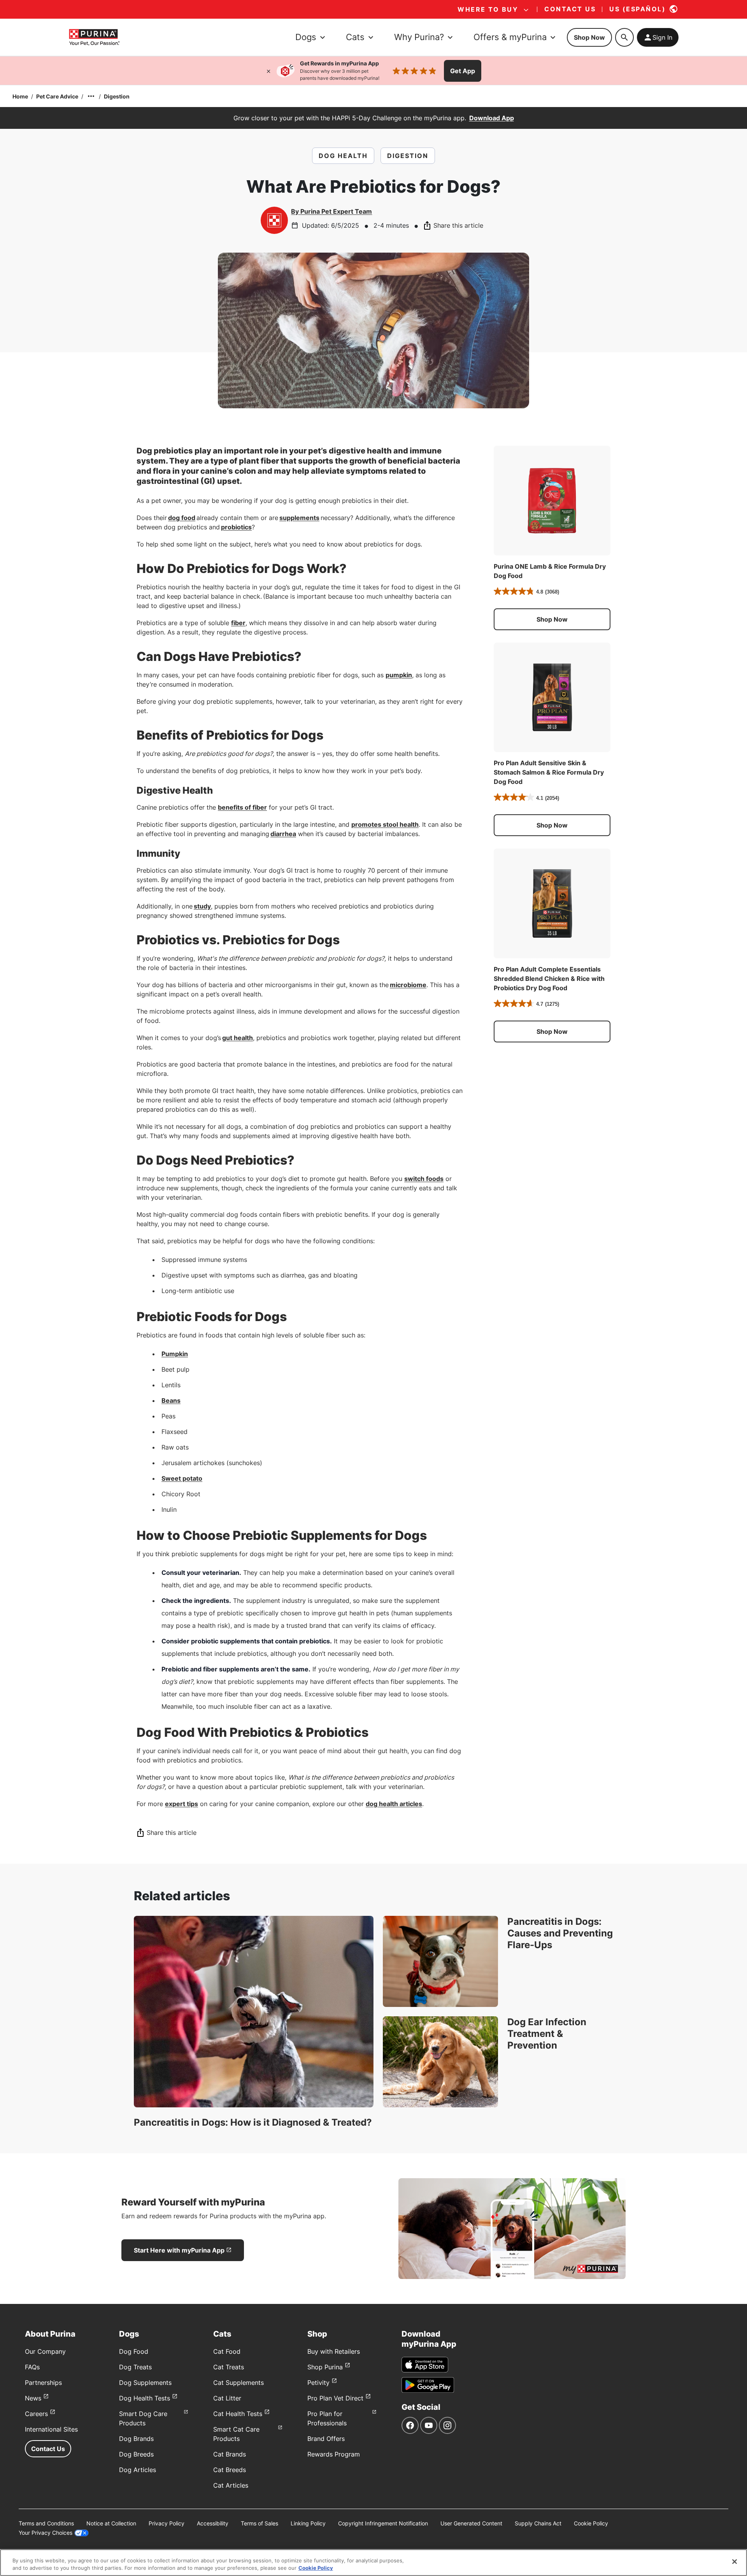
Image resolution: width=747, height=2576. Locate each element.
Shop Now (589, 37)
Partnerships (43, 2383)
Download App (492, 118)
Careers (36, 2414)
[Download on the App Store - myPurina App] (425, 2365)
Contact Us (48, 2449)
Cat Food (227, 2351)
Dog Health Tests (145, 2398)
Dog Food (134, 2351)
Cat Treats (229, 2367)
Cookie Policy (591, 2523)
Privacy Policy (167, 2523)
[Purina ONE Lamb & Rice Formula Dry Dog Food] (552, 501)
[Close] (268, 71)
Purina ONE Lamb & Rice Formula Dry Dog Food (550, 571)
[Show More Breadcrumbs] (91, 96)
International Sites (51, 2429)
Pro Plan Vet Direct (335, 2398)
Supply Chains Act (538, 2523)
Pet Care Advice (57, 96)
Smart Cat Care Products (236, 2434)
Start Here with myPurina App (179, 2250)
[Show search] (624, 37)
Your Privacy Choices (46, 2533)
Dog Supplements (145, 2383)
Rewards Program (334, 2454)
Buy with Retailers (334, 2351)
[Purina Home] (94, 37)
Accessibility (213, 2523)
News (33, 2398)
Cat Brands (230, 2454)
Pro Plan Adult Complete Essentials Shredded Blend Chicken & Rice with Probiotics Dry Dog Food (549, 979)
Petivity (318, 2383)
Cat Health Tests (238, 2414)
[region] (373, 2563)
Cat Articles (231, 2485)
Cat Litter (227, 2398)
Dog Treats (135, 2367)
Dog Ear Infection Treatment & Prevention (547, 2034)
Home (20, 96)
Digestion (117, 96)
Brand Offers (326, 2439)
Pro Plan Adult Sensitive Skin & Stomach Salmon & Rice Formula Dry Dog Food (549, 772)
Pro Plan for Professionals (327, 2418)
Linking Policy (308, 2523)
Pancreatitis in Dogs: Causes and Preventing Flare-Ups (560, 1933)
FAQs (32, 2367)
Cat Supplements (238, 2383)
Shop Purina (325, 2367)
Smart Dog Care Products (143, 2418)
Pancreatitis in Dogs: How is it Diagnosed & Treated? (253, 2122)
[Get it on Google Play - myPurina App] (428, 2385)
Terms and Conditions (46, 2523)
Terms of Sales (260, 2523)
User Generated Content (471, 2523)
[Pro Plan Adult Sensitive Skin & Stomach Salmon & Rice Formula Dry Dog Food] (552, 698)
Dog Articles (138, 2470)
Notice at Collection (111, 2523)
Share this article (458, 225)
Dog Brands (136, 2439)
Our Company (45, 2351)
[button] (552, 619)
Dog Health (343, 156)
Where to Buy (488, 9)
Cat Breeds (230, 2470)
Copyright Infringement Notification (383, 2523)
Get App (463, 71)
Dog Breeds (136, 2454)
